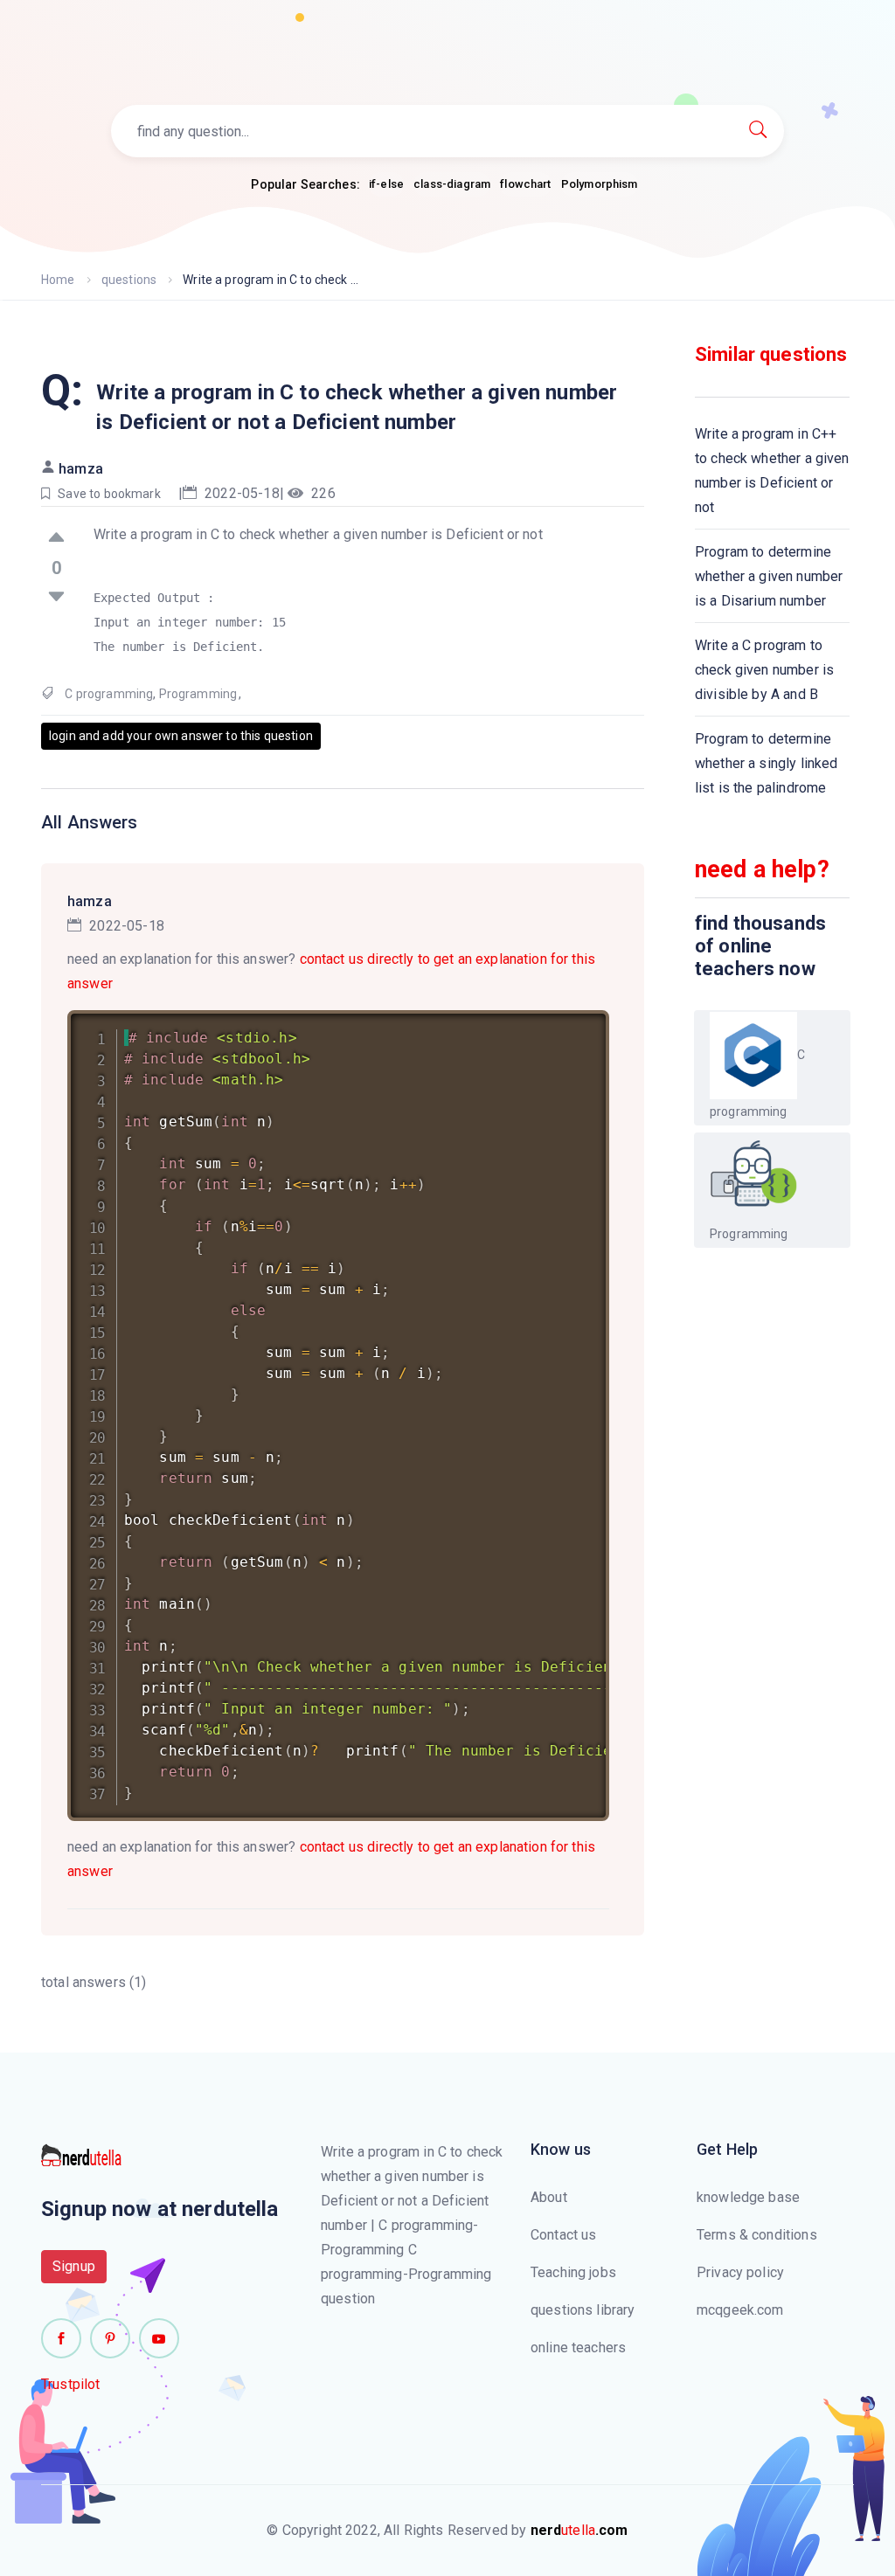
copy (573, 1027)
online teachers (578, 2347)
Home (58, 280)
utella (579, 2530)
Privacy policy (740, 2272)
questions (129, 280)
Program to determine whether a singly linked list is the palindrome (766, 763)
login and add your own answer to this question (181, 736)
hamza (81, 469)
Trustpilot (71, 2384)
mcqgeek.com (740, 2310)
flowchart (525, 184)
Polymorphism (600, 184)
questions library (583, 2310)
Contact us (564, 2235)
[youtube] (159, 2338)
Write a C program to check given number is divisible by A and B (764, 670)
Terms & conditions (757, 2235)
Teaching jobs (573, 2272)
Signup (74, 2266)
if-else (386, 184)
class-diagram (452, 184)
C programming (109, 694)
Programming (198, 694)
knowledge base (748, 2197)
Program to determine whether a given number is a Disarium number (769, 576)
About (549, 2197)
